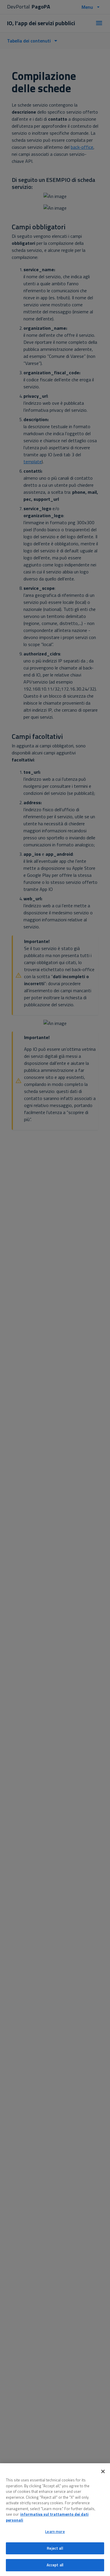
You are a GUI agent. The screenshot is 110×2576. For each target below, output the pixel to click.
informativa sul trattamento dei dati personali (47, 2517)
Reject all (55, 2548)
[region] (55, 2520)
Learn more (55, 2531)
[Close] (103, 2471)
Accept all (55, 2565)
